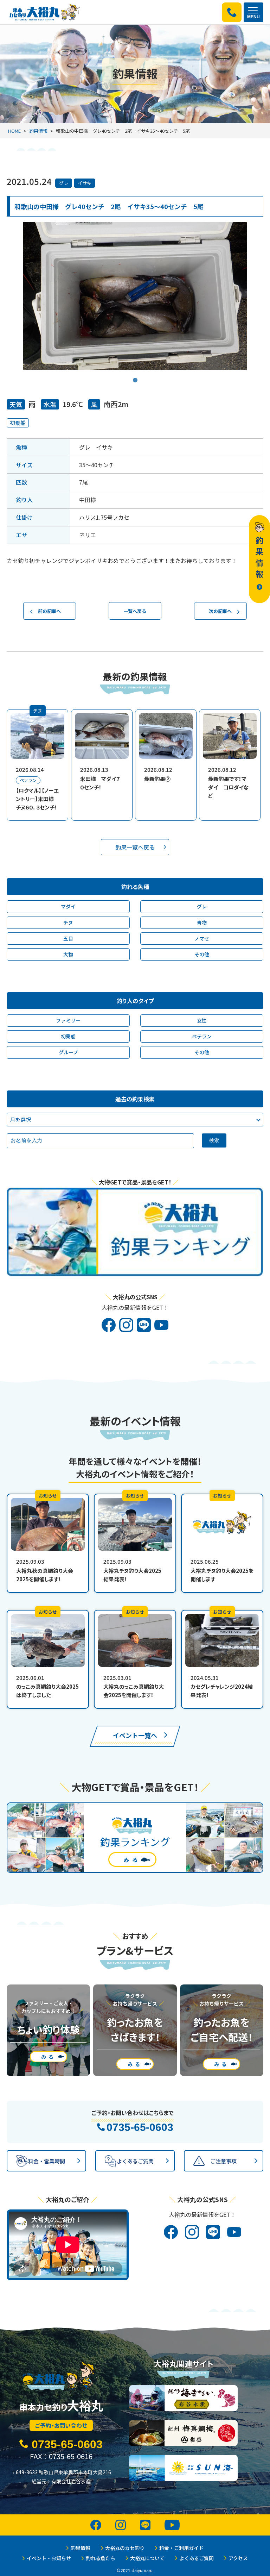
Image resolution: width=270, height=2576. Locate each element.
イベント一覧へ (135, 1735)
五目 (68, 938)
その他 (202, 954)
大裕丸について (147, 2558)
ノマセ (202, 938)
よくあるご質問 (197, 2558)
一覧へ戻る (135, 611)
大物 (68, 954)
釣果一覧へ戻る (135, 847)
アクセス (238, 2558)
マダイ (68, 906)
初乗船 (18, 423)
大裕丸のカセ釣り (125, 2548)
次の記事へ (220, 611)
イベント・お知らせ (49, 2558)
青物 (202, 923)
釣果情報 (38, 131)
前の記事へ (49, 611)
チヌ (68, 923)
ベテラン (202, 1036)
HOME (14, 131)
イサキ (85, 183)
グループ (68, 1052)
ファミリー (68, 1020)
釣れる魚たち (101, 2558)
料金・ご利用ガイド (181, 2548)
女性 (202, 1020)
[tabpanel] (135, 296)
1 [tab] (135, 375)
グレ (64, 183)
